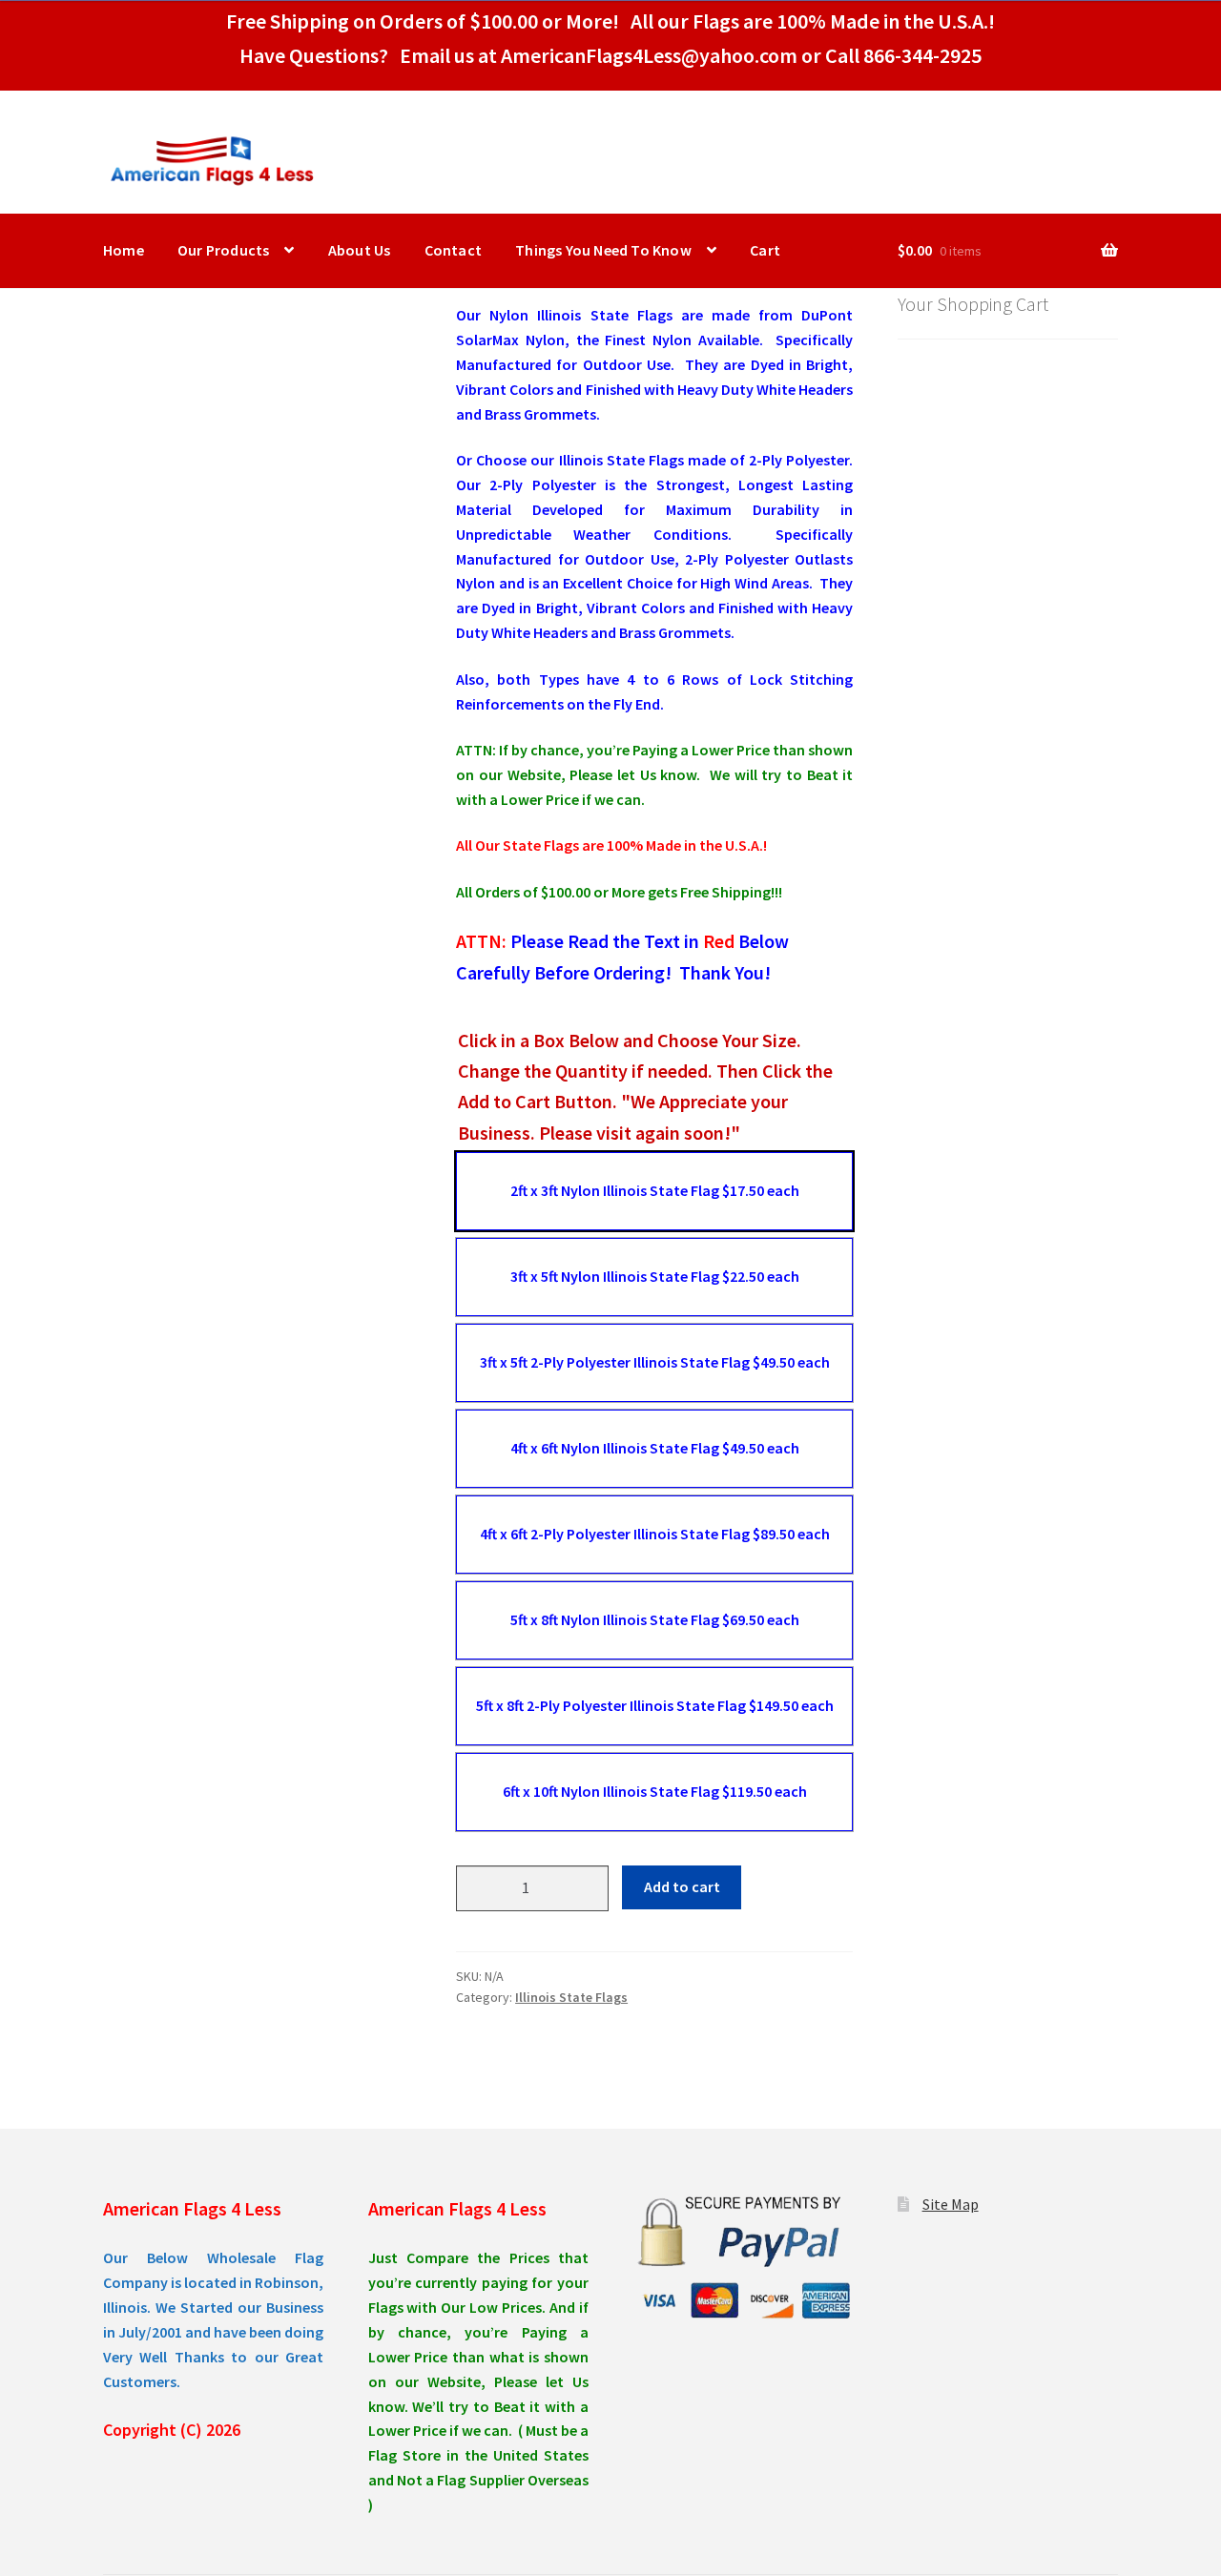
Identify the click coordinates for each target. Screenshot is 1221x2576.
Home (124, 250)
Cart (765, 250)
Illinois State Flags (571, 1997)
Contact (453, 250)
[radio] (654, 1191)
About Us (360, 250)
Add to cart (682, 1886)
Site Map (951, 2204)
